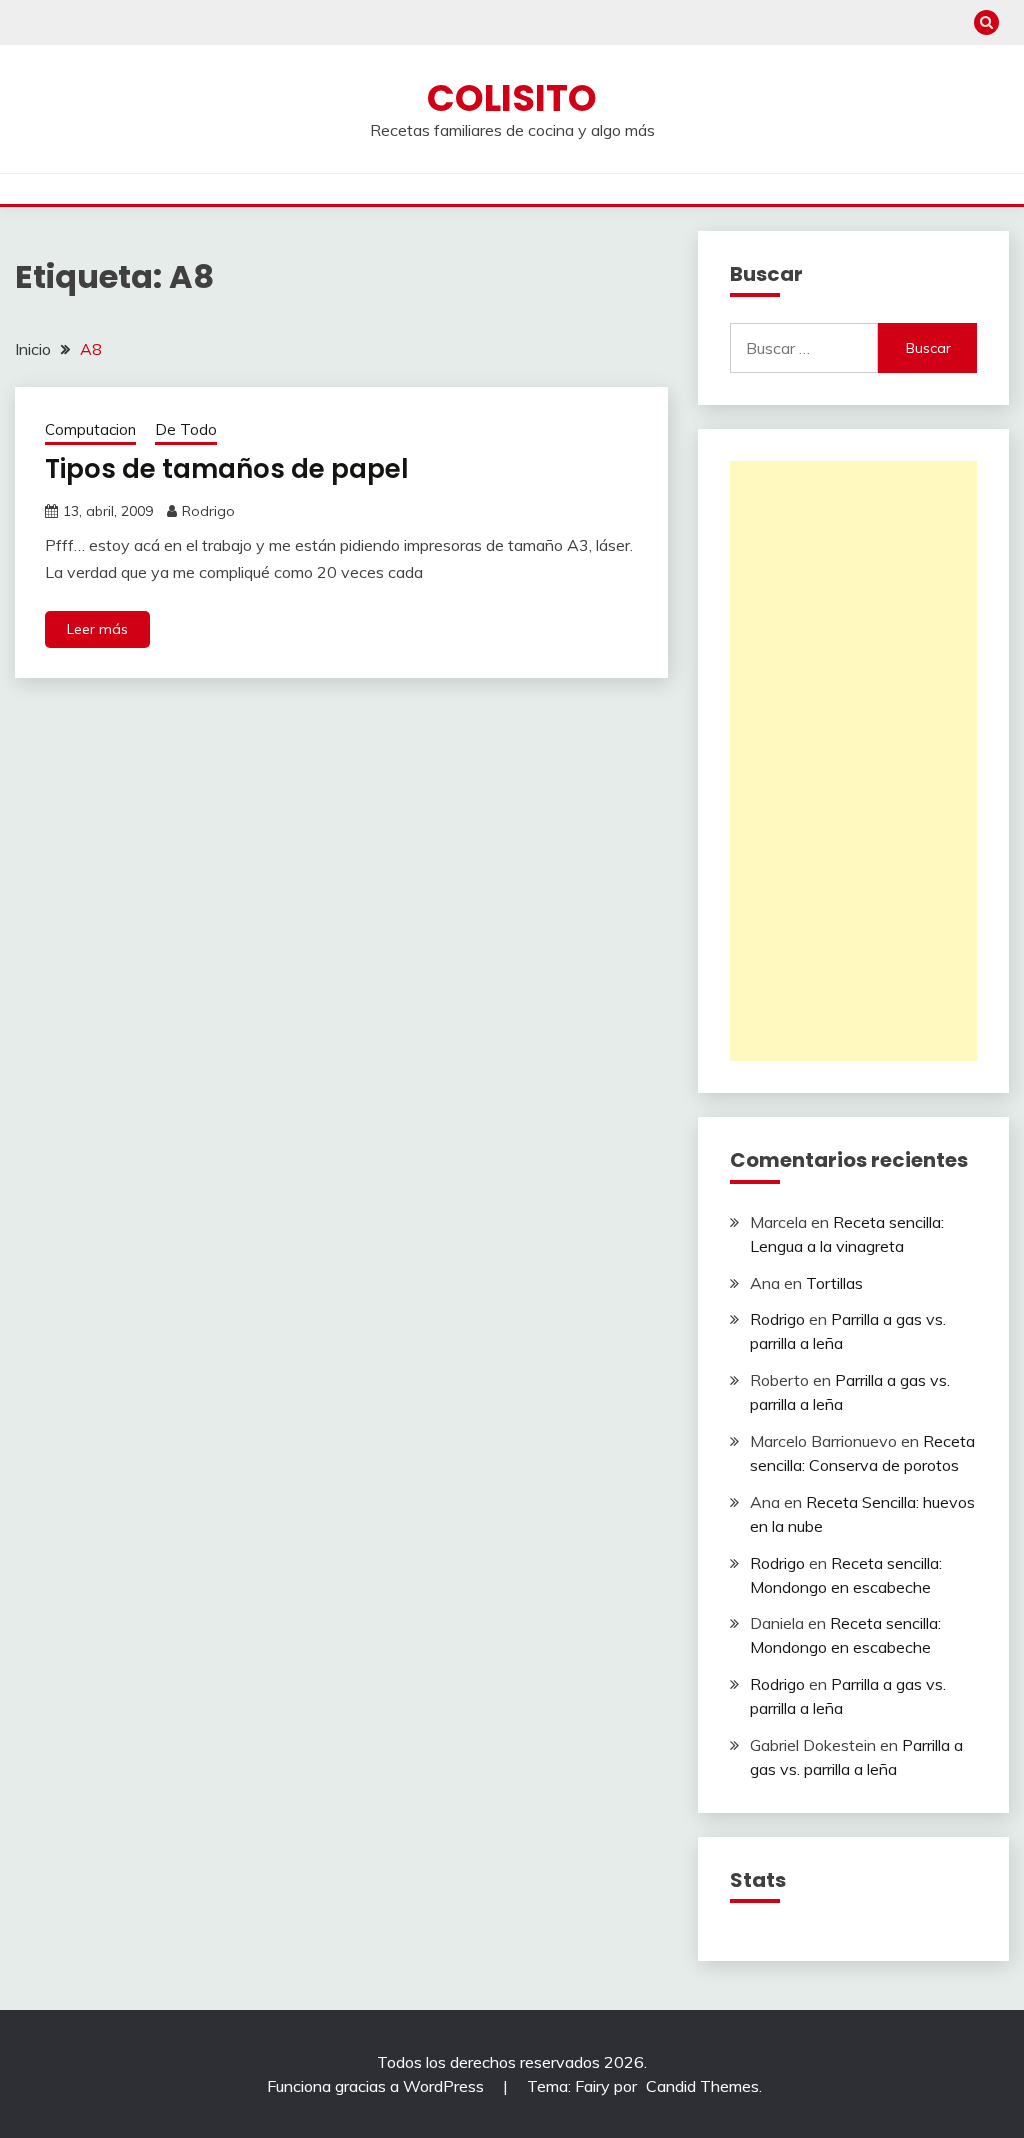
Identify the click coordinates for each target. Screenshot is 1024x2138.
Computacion (90, 429)
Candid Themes (702, 2086)
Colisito (512, 98)
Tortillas (834, 1283)
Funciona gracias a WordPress (377, 2086)
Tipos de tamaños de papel (227, 469)
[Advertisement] (853, 761)
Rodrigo (208, 511)
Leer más (97, 629)
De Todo (186, 429)
